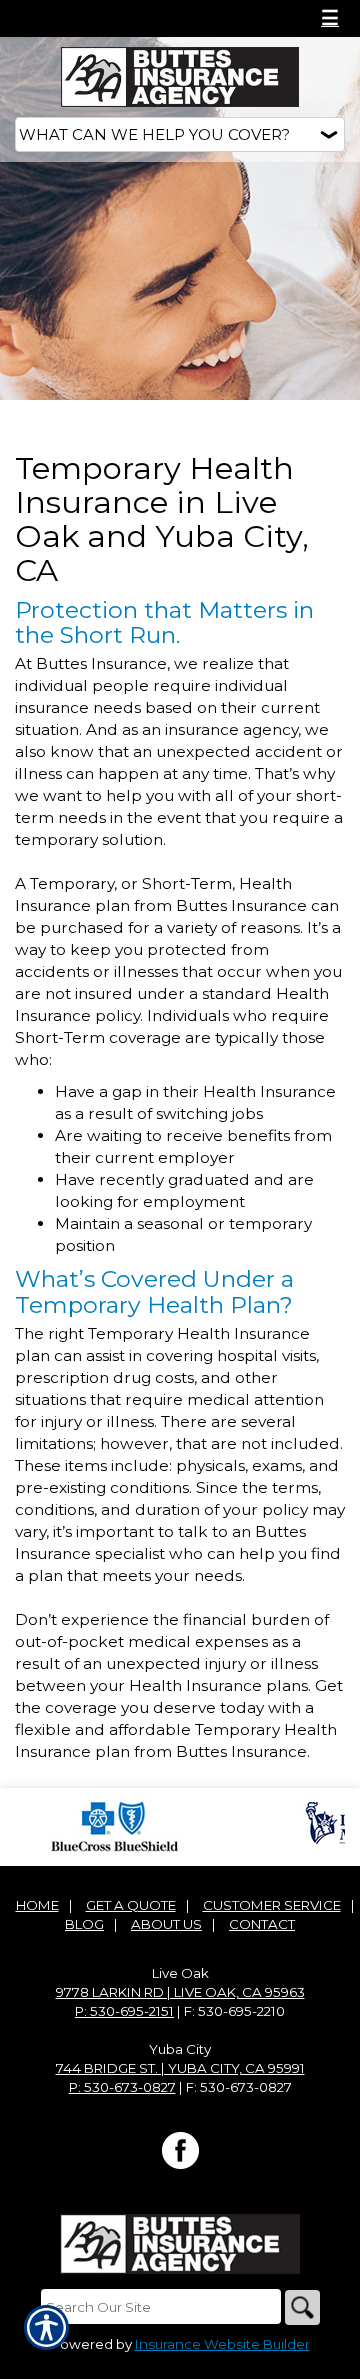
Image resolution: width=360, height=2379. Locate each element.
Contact (262, 1924)
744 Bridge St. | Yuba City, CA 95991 (180, 2068)
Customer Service (272, 1905)
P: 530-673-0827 (122, 2087)
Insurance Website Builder (222, 2344)
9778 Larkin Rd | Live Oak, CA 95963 (180, 1992)
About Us (166, 1924)
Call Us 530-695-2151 (110, 18)
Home (37, 1905)
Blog (84, 1924)
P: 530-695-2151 (124, 2011)
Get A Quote (131, 1905)
